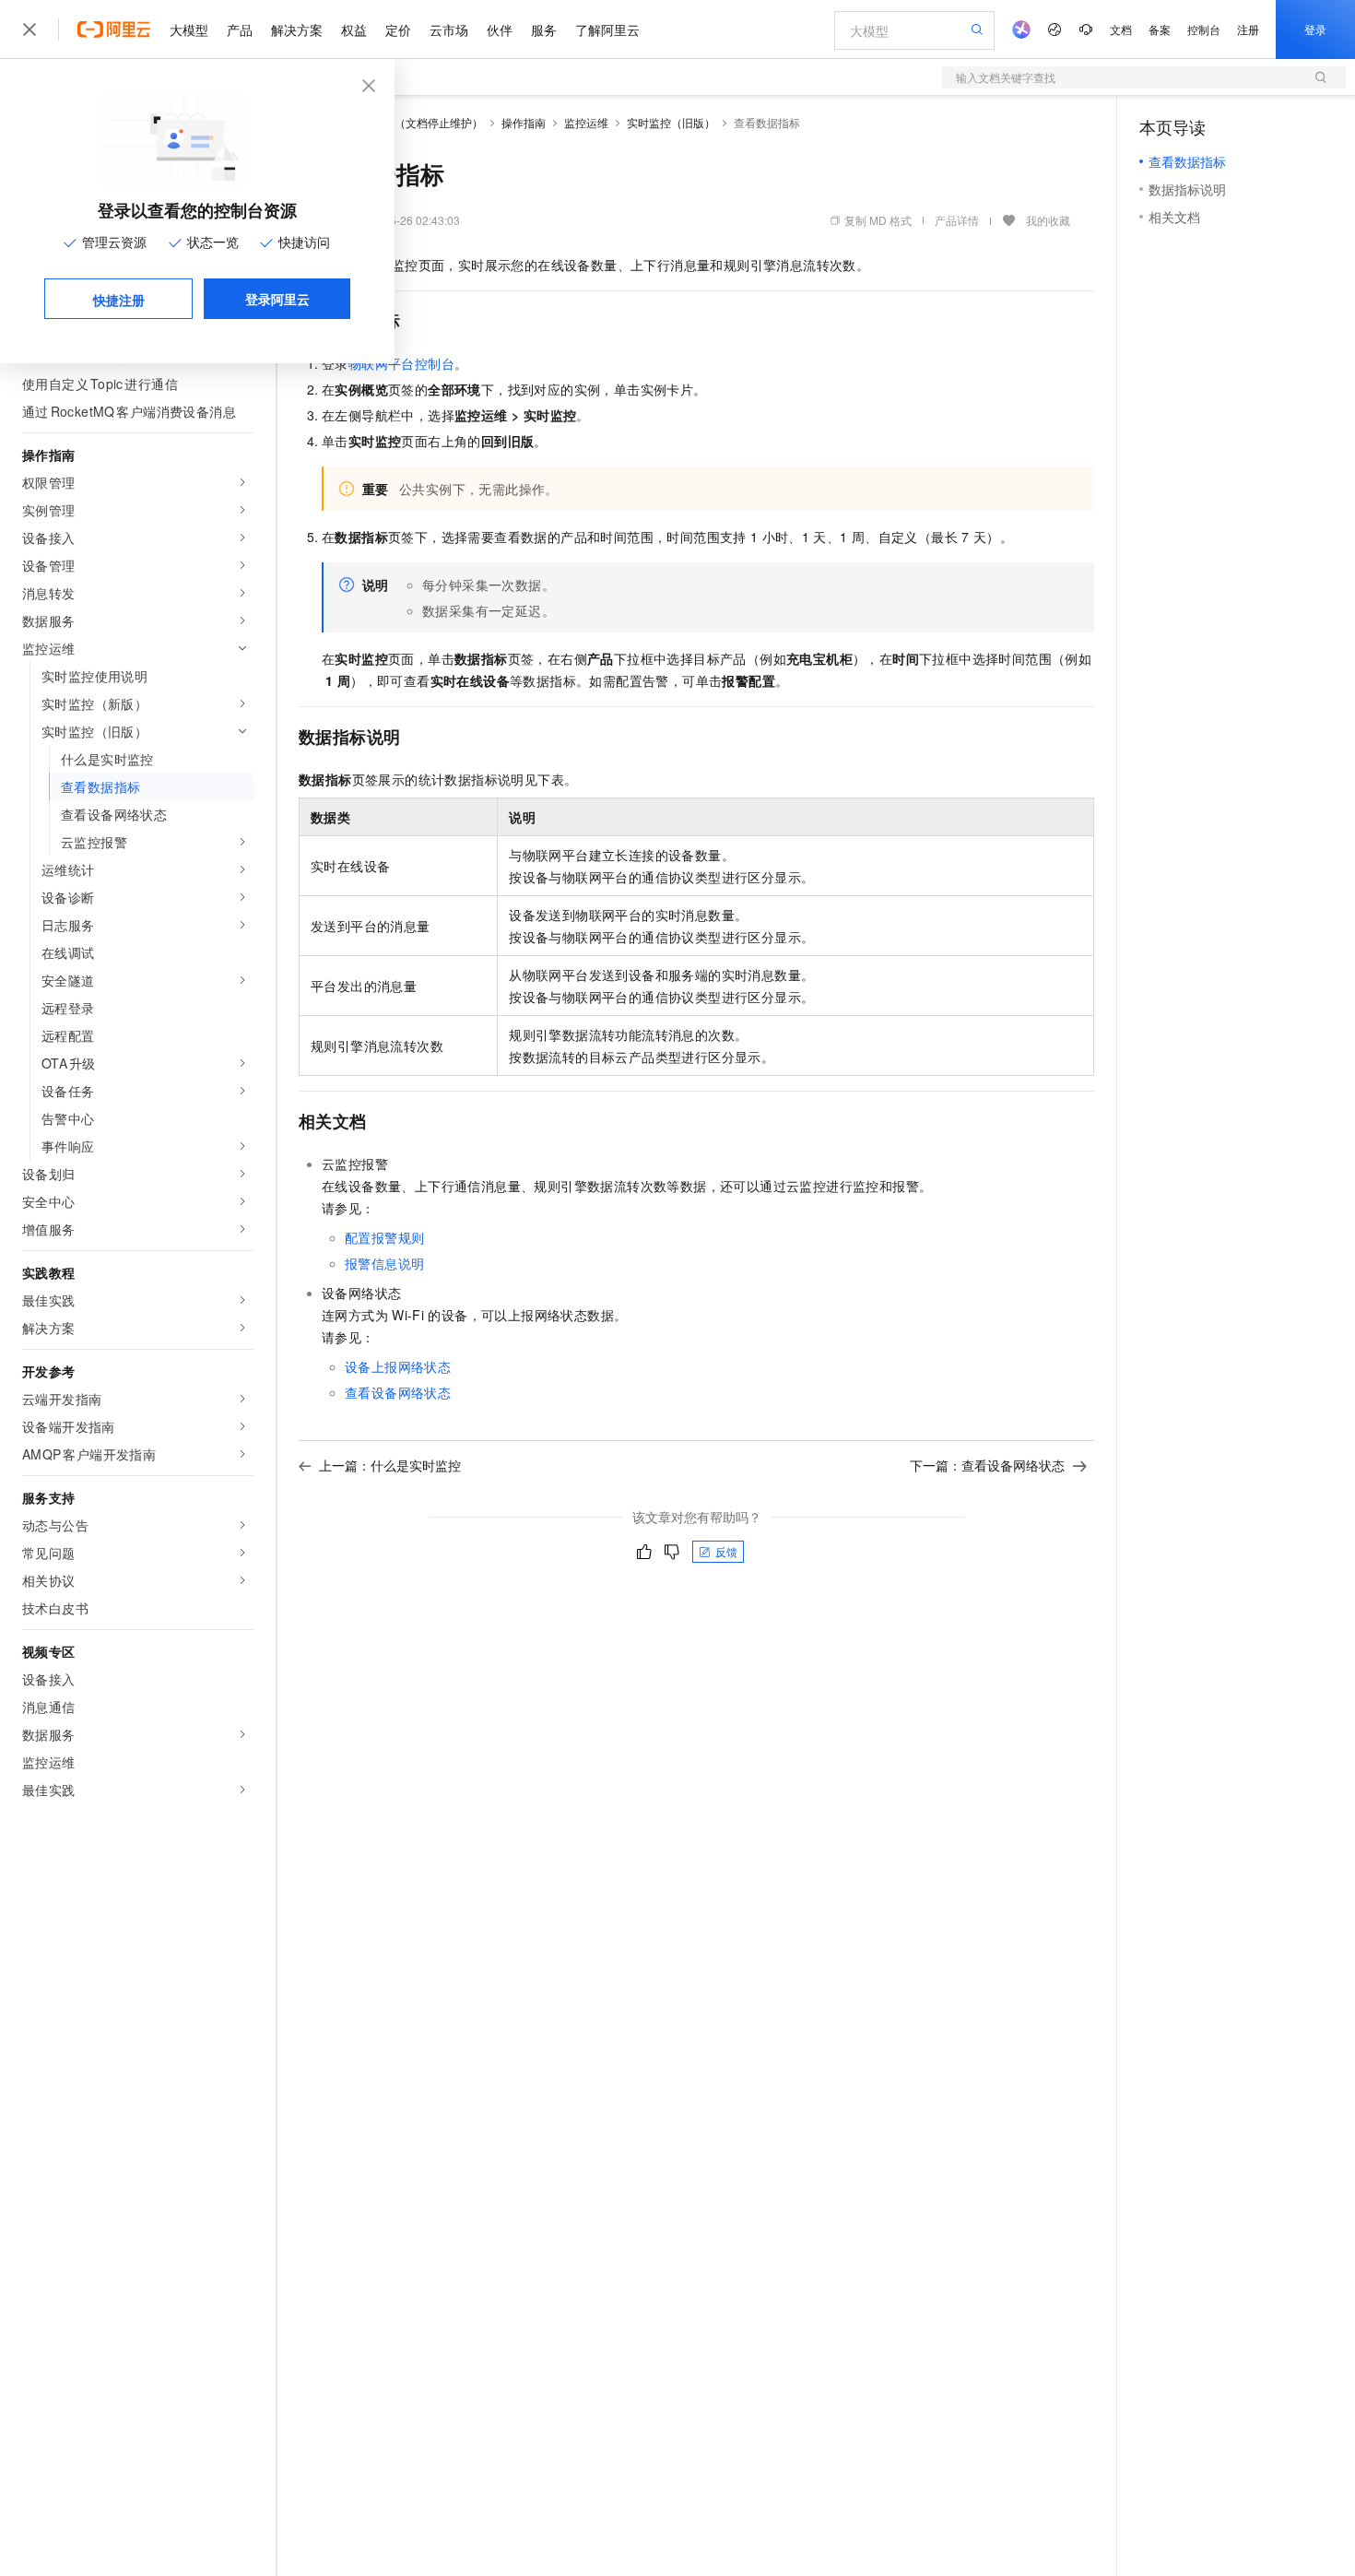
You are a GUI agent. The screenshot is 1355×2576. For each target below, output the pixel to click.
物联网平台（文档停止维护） (411, 122)
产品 (240, 30)
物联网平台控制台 (401, 363)
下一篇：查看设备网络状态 (987, 1465)
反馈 (726, 1551)
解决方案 (297, 30)
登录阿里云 (277, 299)
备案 (1160, 29)
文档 (1121, 29)
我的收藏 (1048, 220)
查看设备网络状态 (398, 1392)
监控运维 (586, 122)
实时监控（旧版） (671, 122)
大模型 (189, 30)
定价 (398, 30)
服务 (544, 30)
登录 (1315, 29)
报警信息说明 (384, 1263)
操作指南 (524, 122)
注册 (1248, 29)
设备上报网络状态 (398, 1366)
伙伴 (500, 30)
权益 (354, 30)
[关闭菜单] (29, 30)
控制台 (1204, 29)
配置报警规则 (384, 1237)
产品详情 (957, 220)
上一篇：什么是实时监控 (390, 1465)
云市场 (449, 30)
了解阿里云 (607, 30)
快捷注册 (119, 300)
